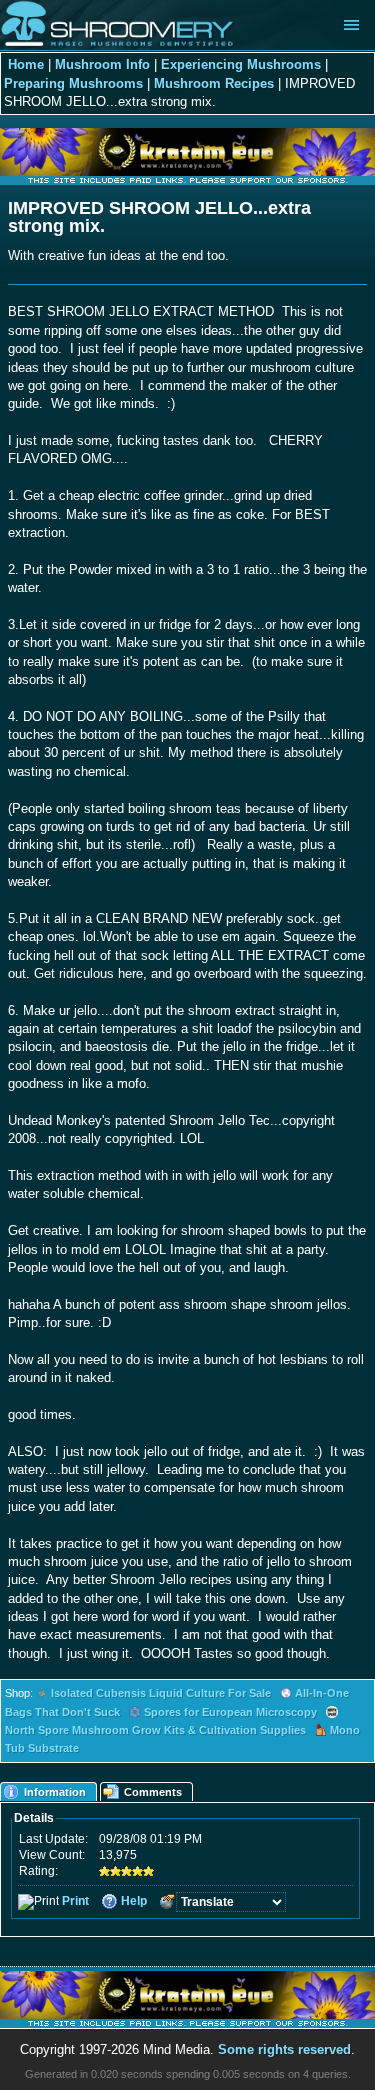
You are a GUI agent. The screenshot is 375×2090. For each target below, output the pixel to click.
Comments (153, 1792)
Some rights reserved (284, 2049)
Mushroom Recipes (214, 83)
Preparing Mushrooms (73, 83)
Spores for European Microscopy (230, 1712)
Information (55, 1792)
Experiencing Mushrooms (241, 64)
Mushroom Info (102, 64)
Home (26, 64)
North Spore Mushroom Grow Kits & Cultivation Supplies (155, 1730)
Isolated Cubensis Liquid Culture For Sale (161, 1693)
